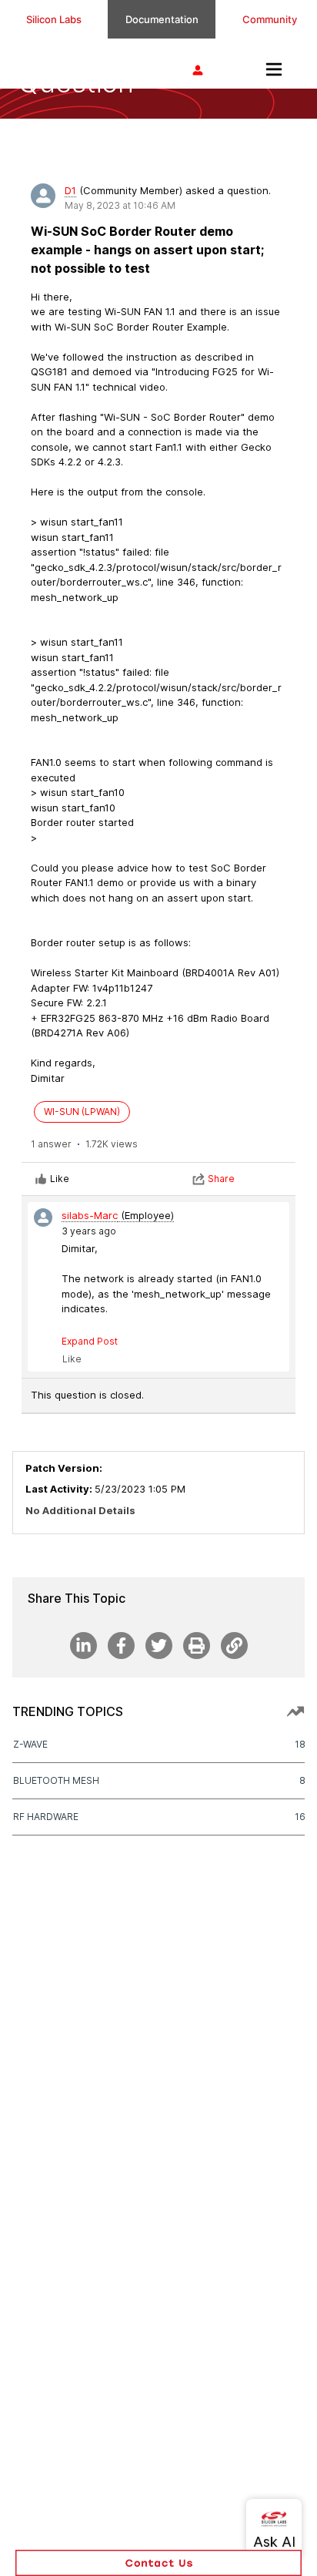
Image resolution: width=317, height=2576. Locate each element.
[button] (158, 2563)
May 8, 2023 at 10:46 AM (120, 205)
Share (221, 1179)
